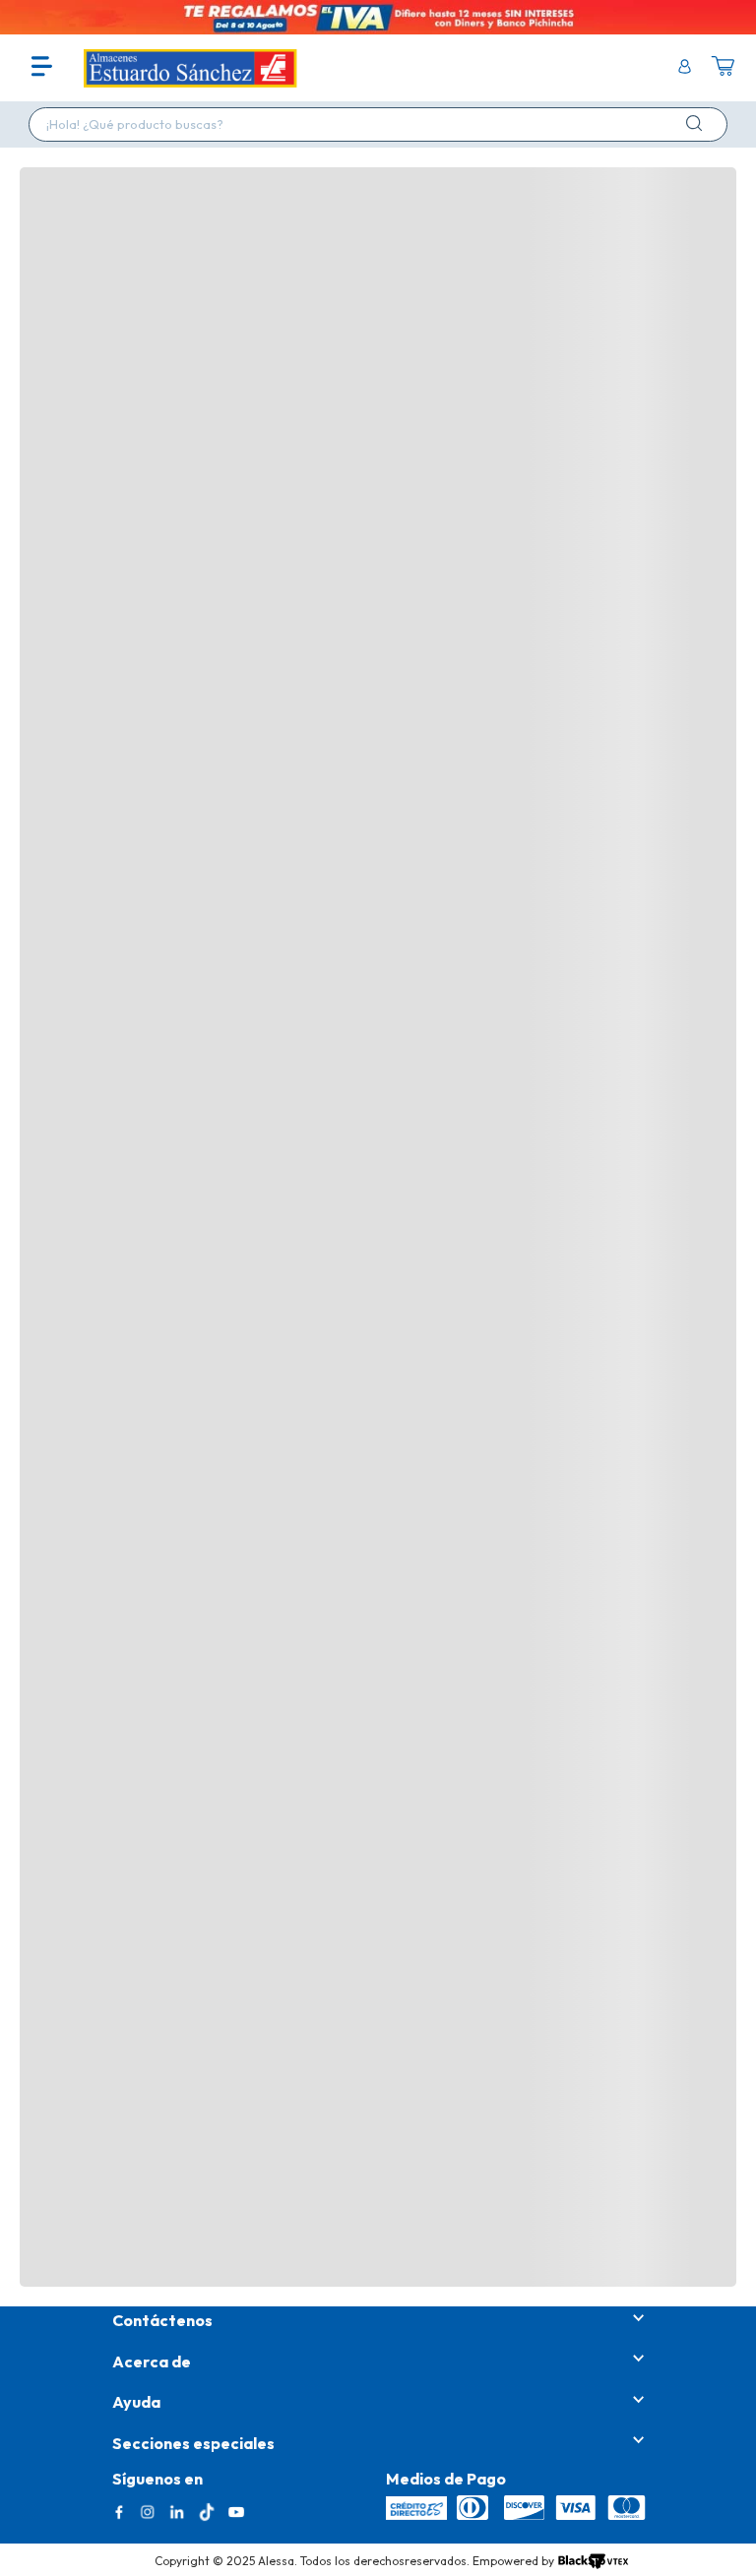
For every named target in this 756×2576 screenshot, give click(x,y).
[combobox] (378, 124)
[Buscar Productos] (698, 123)
